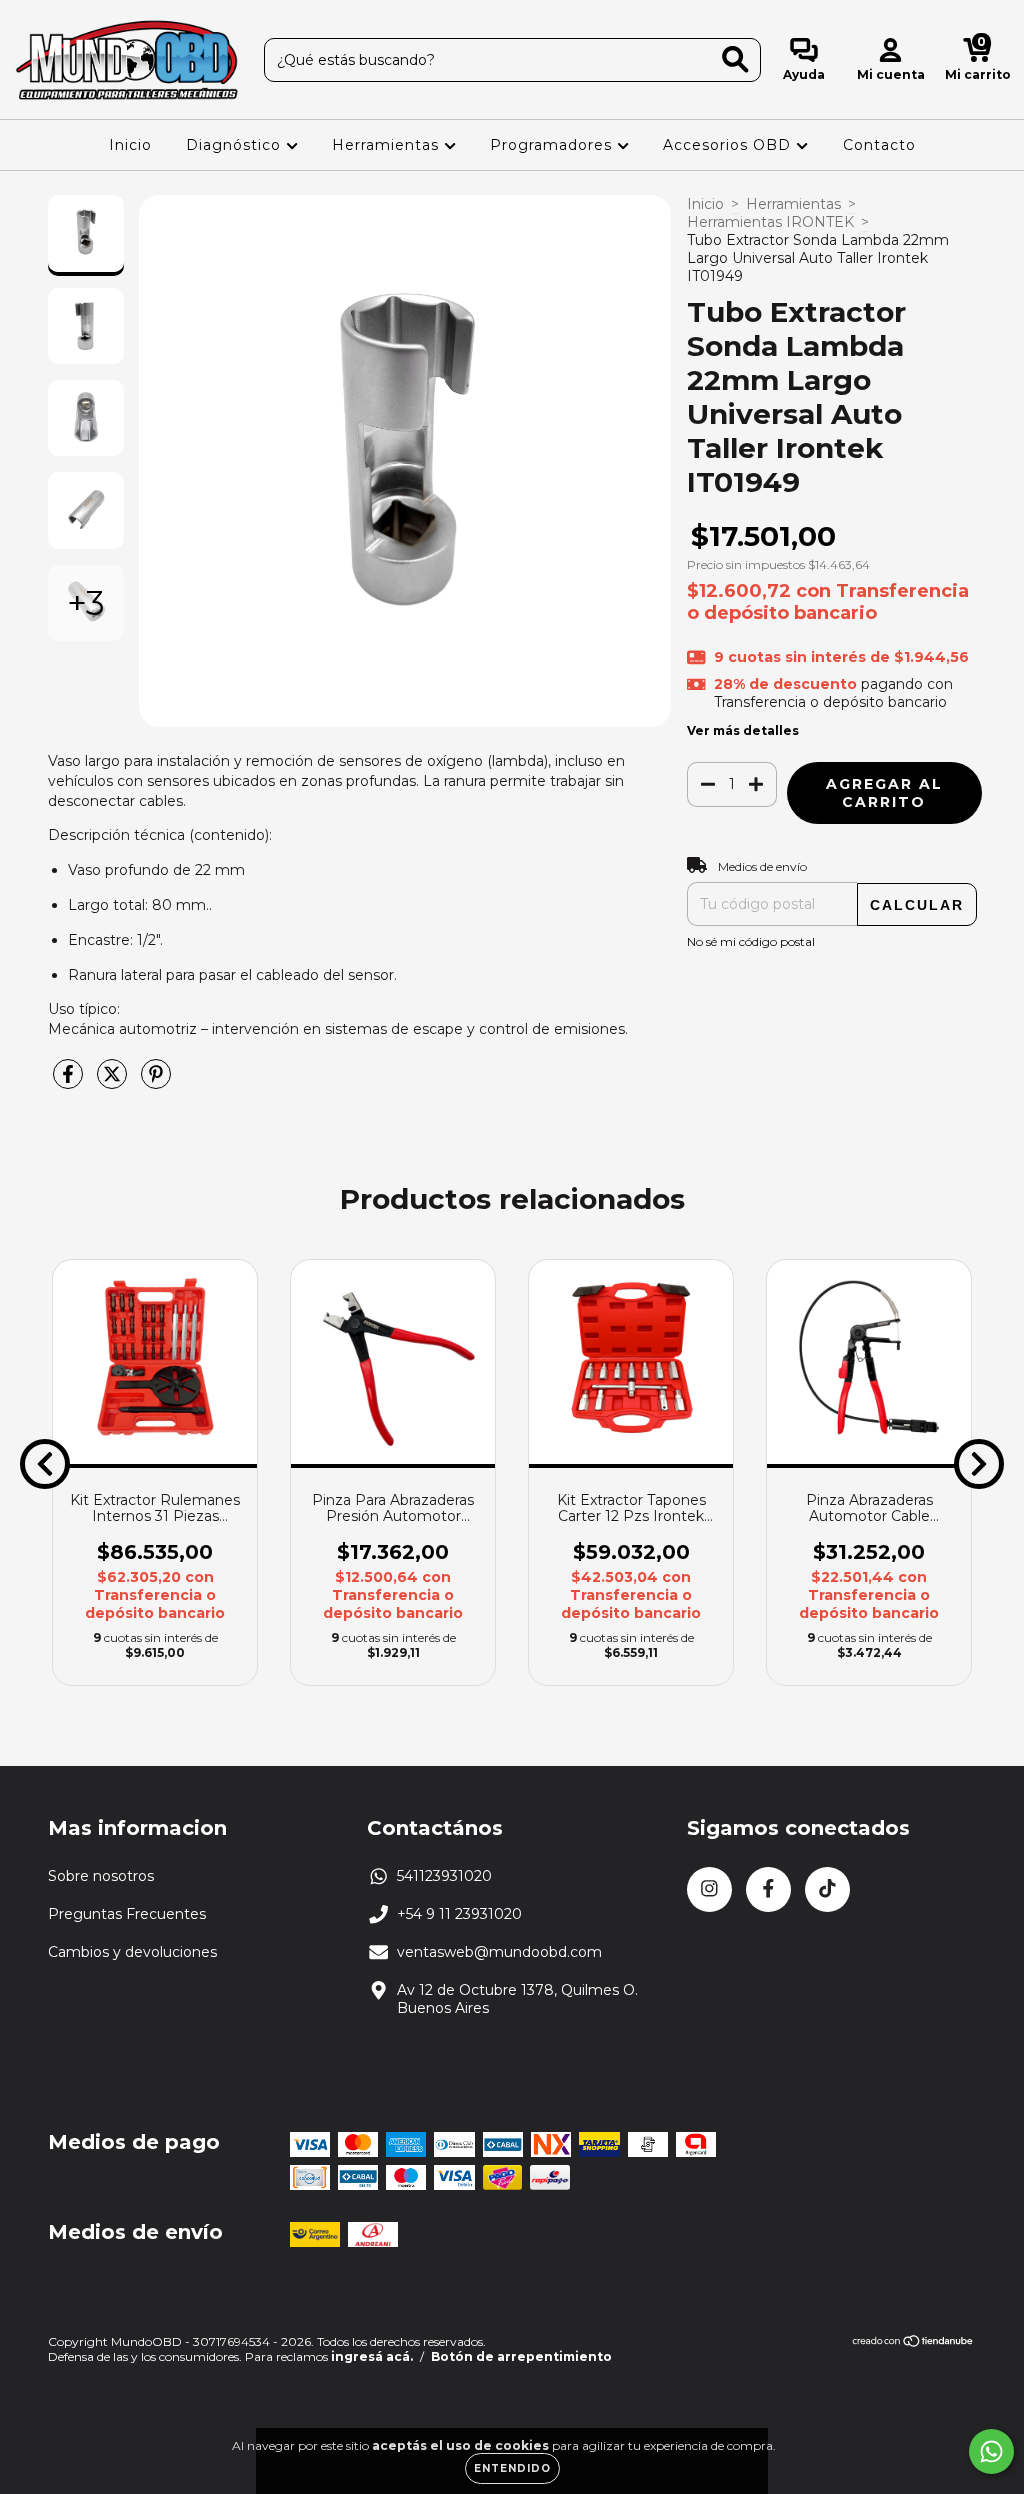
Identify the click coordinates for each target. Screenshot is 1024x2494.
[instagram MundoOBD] (709, 1889)
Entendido (512, 2468)
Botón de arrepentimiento (521, 2356)
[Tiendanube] (913, 2343)
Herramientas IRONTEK (770, 222)
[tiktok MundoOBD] (827, 1889)
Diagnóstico (236, 145)
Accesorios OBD (729, 145)
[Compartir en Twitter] (114, 1083)
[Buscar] (735, 59)
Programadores (553, 145)
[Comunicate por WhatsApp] (991, 2451)
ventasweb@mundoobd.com (499, 1952)
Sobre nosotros (101, 1876)
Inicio (130, 145)
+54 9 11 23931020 (459, 1914)
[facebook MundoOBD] (768, 1889)
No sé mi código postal (751, 941)
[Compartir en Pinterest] (156, 1083)
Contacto (879, 145)
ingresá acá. (372, 2356)
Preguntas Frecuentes (127, 1914)
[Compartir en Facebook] (70, 1083)
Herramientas (388, 145)
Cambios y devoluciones (132, 1952)
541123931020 (444, 1876)
